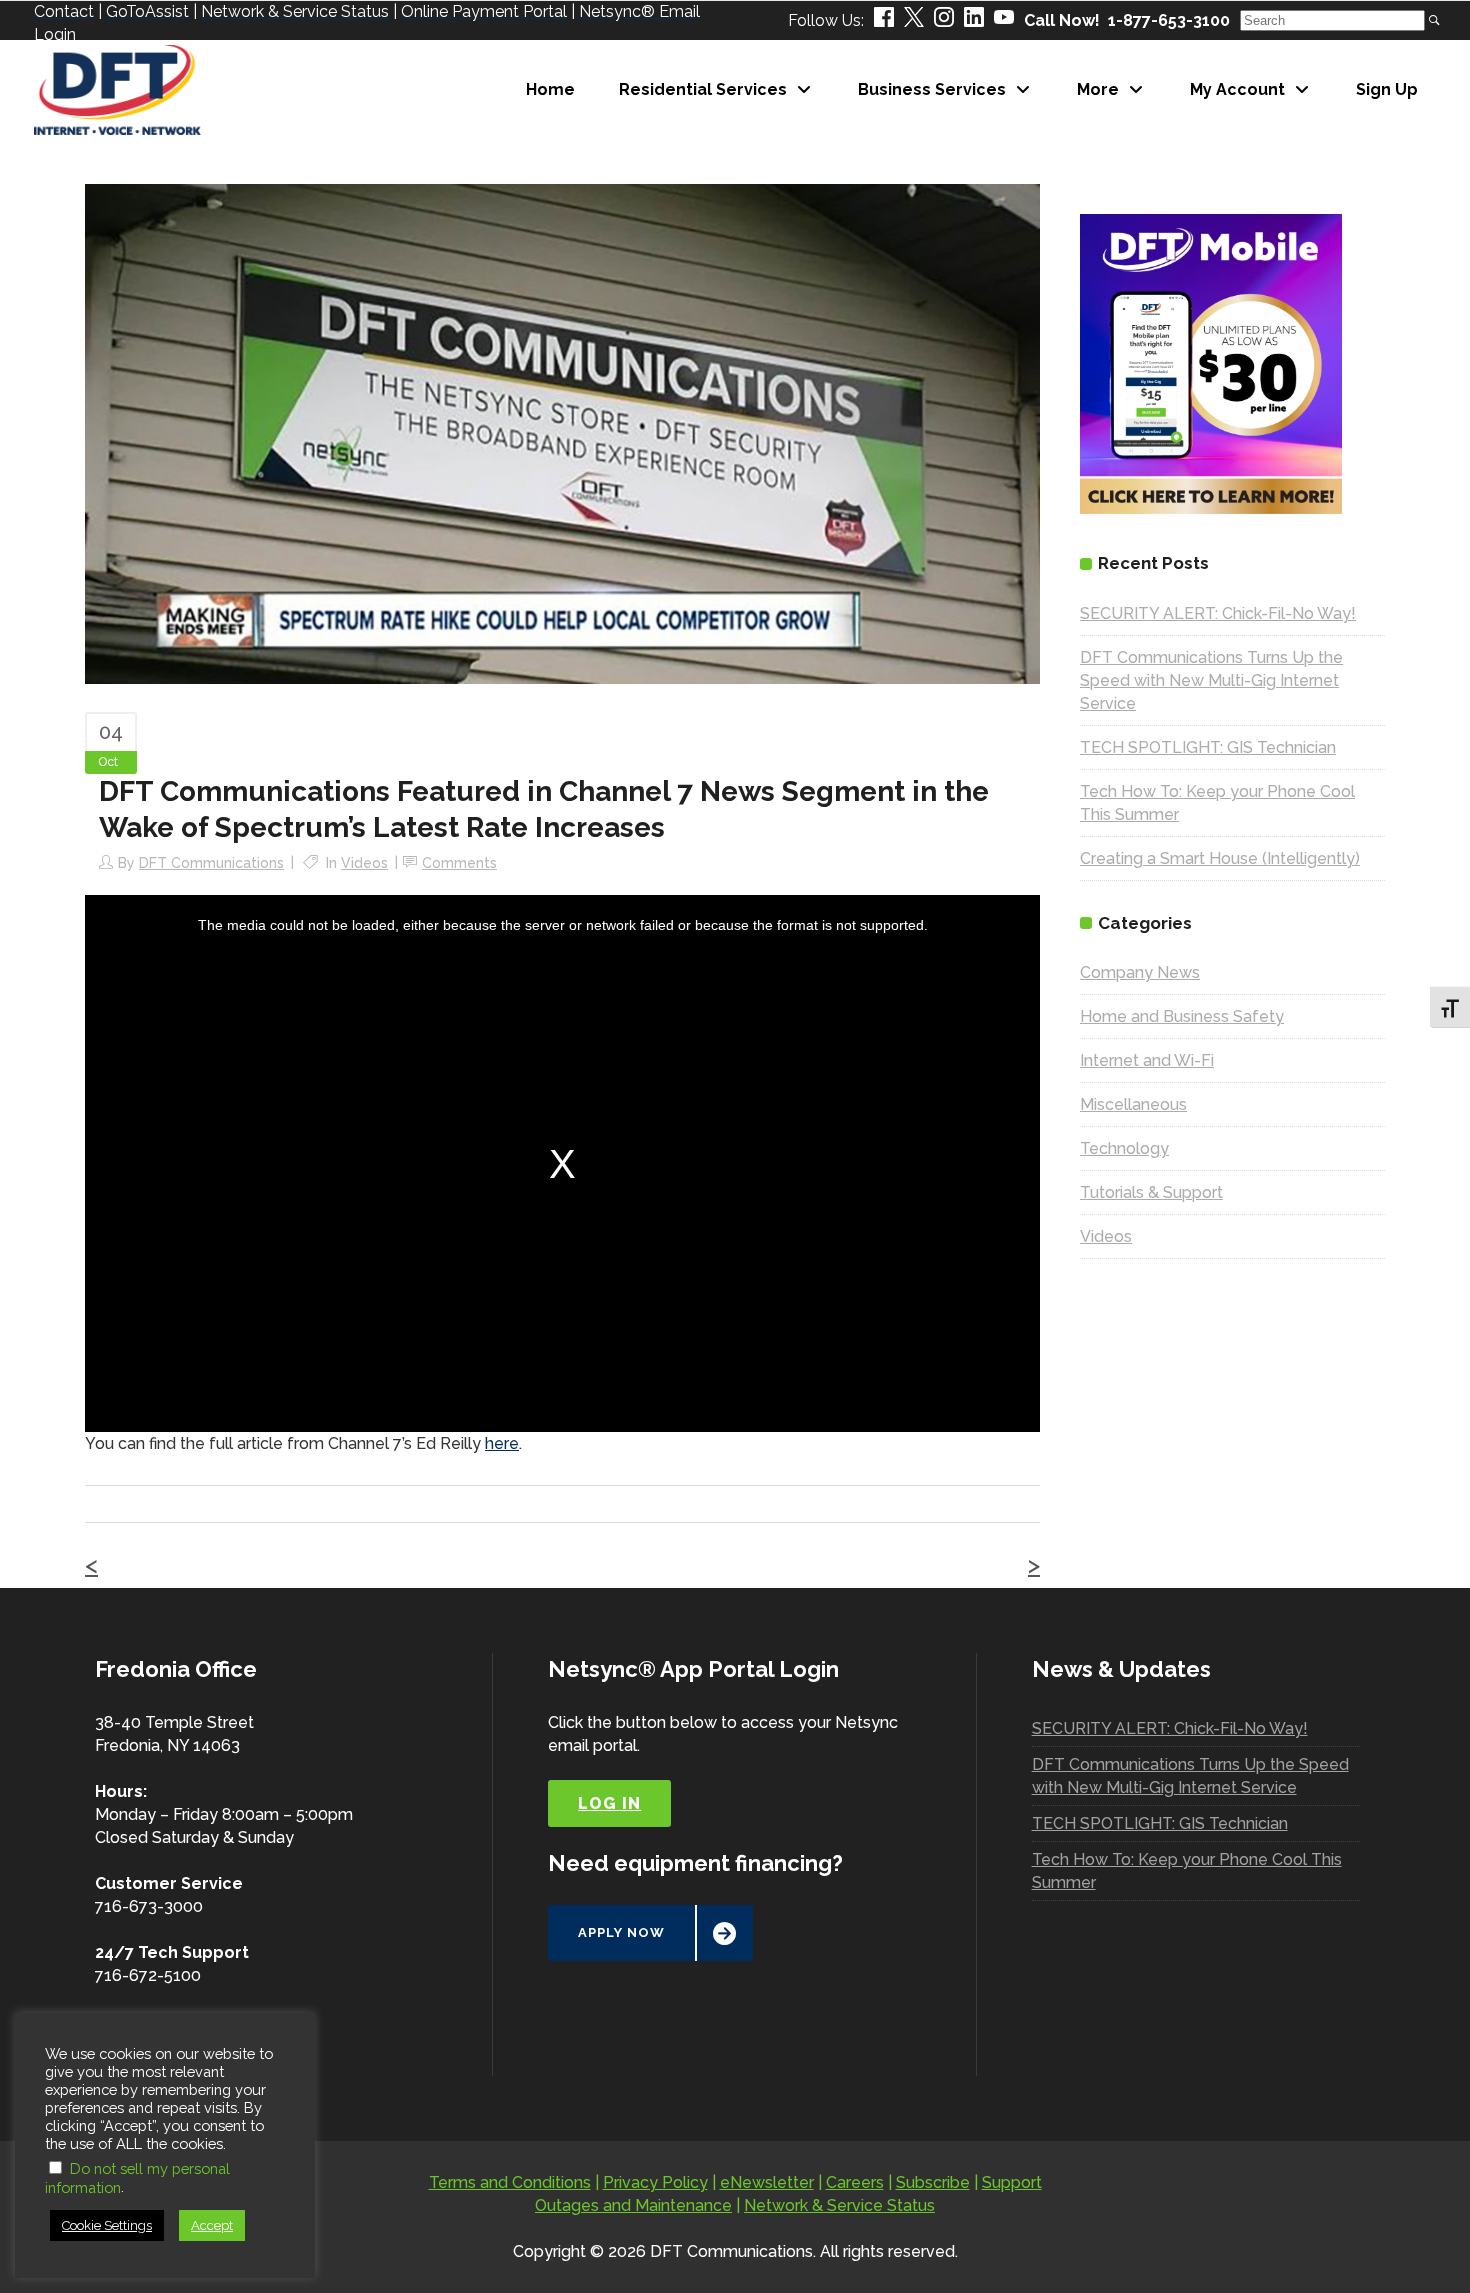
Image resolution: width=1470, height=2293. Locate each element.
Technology (1124, 1148)
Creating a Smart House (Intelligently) (1220, 858)
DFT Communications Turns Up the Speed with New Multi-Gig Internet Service (1211, 680)
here (502, 1443)
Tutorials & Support (1151, 1192)
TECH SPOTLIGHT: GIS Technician (1208, 747)
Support (1012, 2182)
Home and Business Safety (1182, 1016)
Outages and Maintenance (633, 2205)
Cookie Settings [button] (107, 2225)
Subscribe (933, 2182)
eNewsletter (767, 2182)
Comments (459, 863)
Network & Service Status (839, 2205)
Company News (1140, 972)
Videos (364, 863)
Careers (855, 2182)
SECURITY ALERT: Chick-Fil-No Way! (1218, 613)
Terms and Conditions (510, 2182)
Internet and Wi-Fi (1147, 1060)
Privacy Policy (655, 2182)
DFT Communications (211, 863)
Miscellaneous (1133, 1104)
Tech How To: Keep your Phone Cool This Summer (1187, 1871)
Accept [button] (212, 2225)
